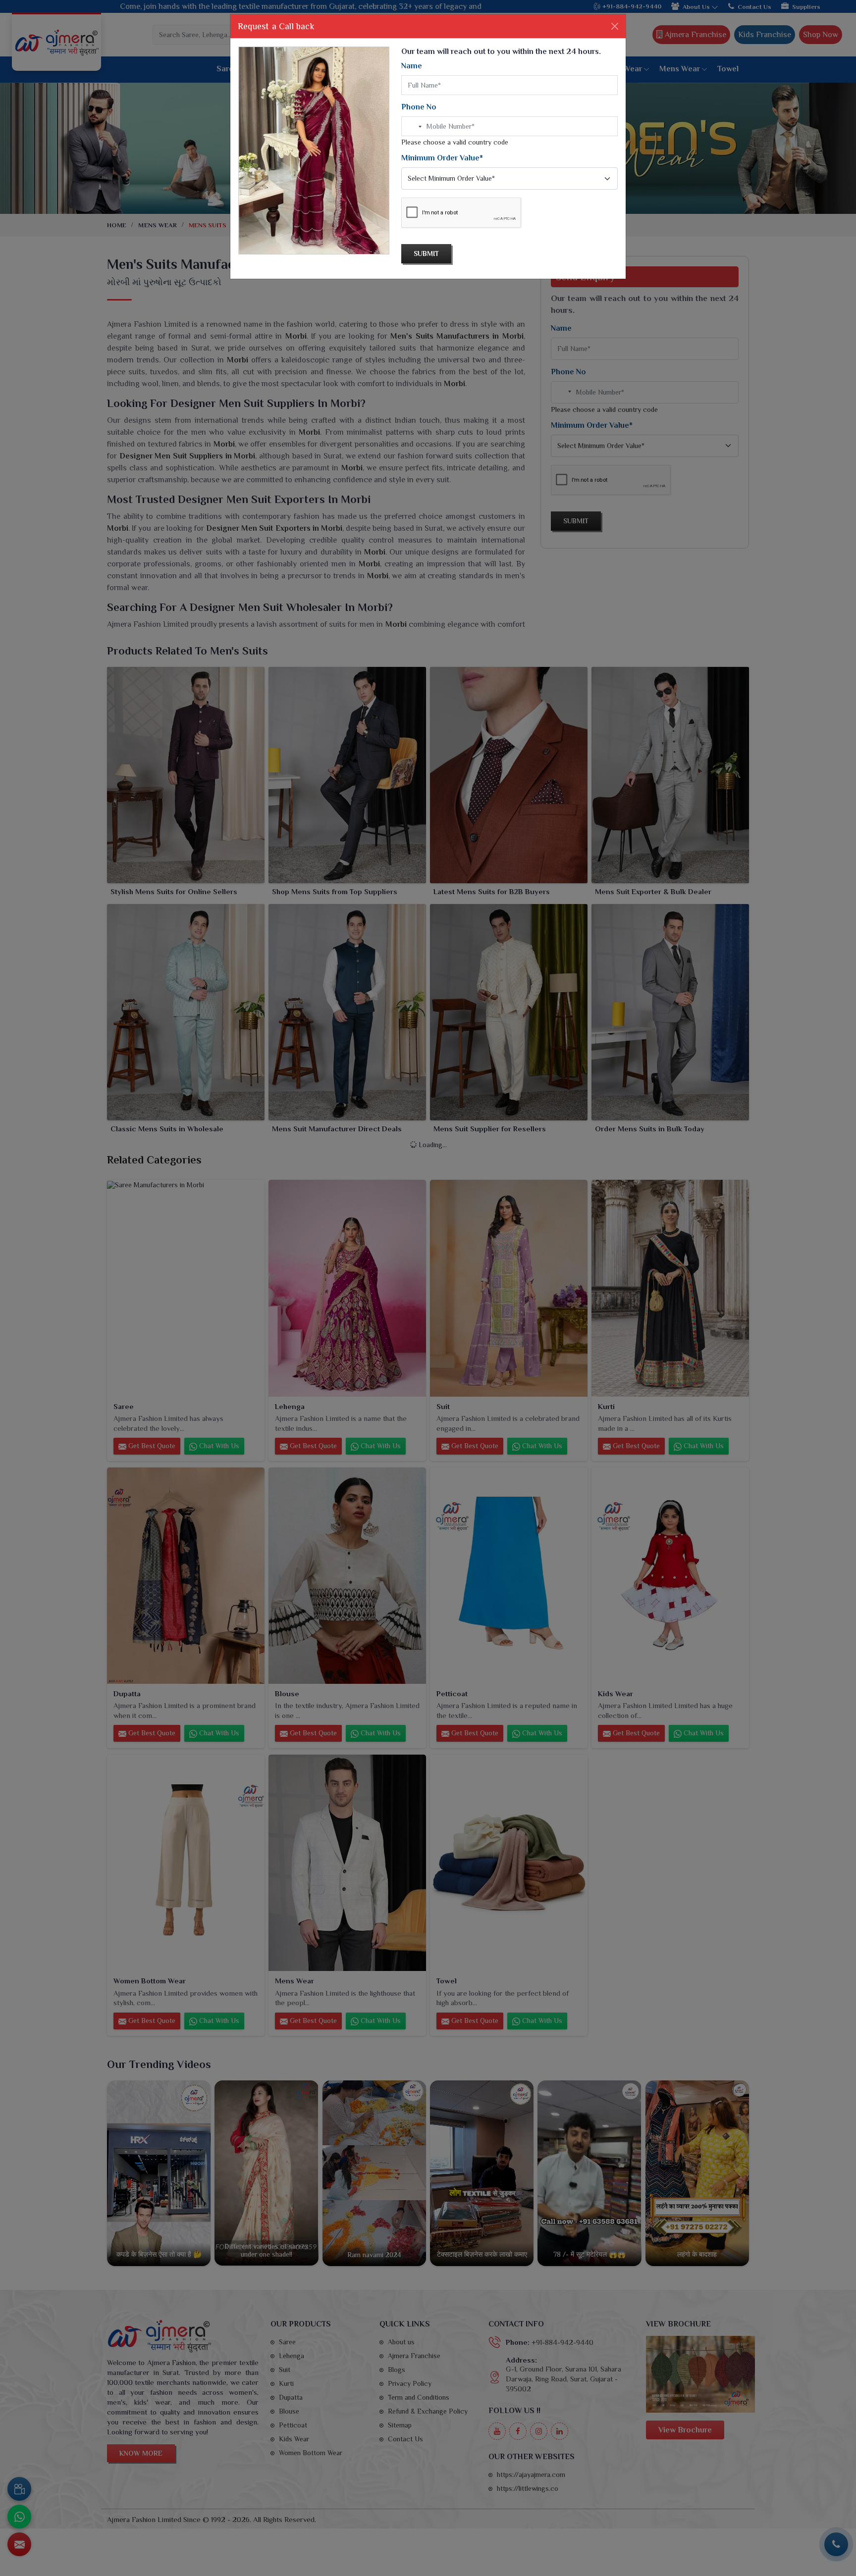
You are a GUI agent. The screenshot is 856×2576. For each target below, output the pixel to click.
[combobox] (413, 127)
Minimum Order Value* (442, 158)
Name (412, 66)
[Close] (615, 26)
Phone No (419, 107)
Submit (426, 253)
